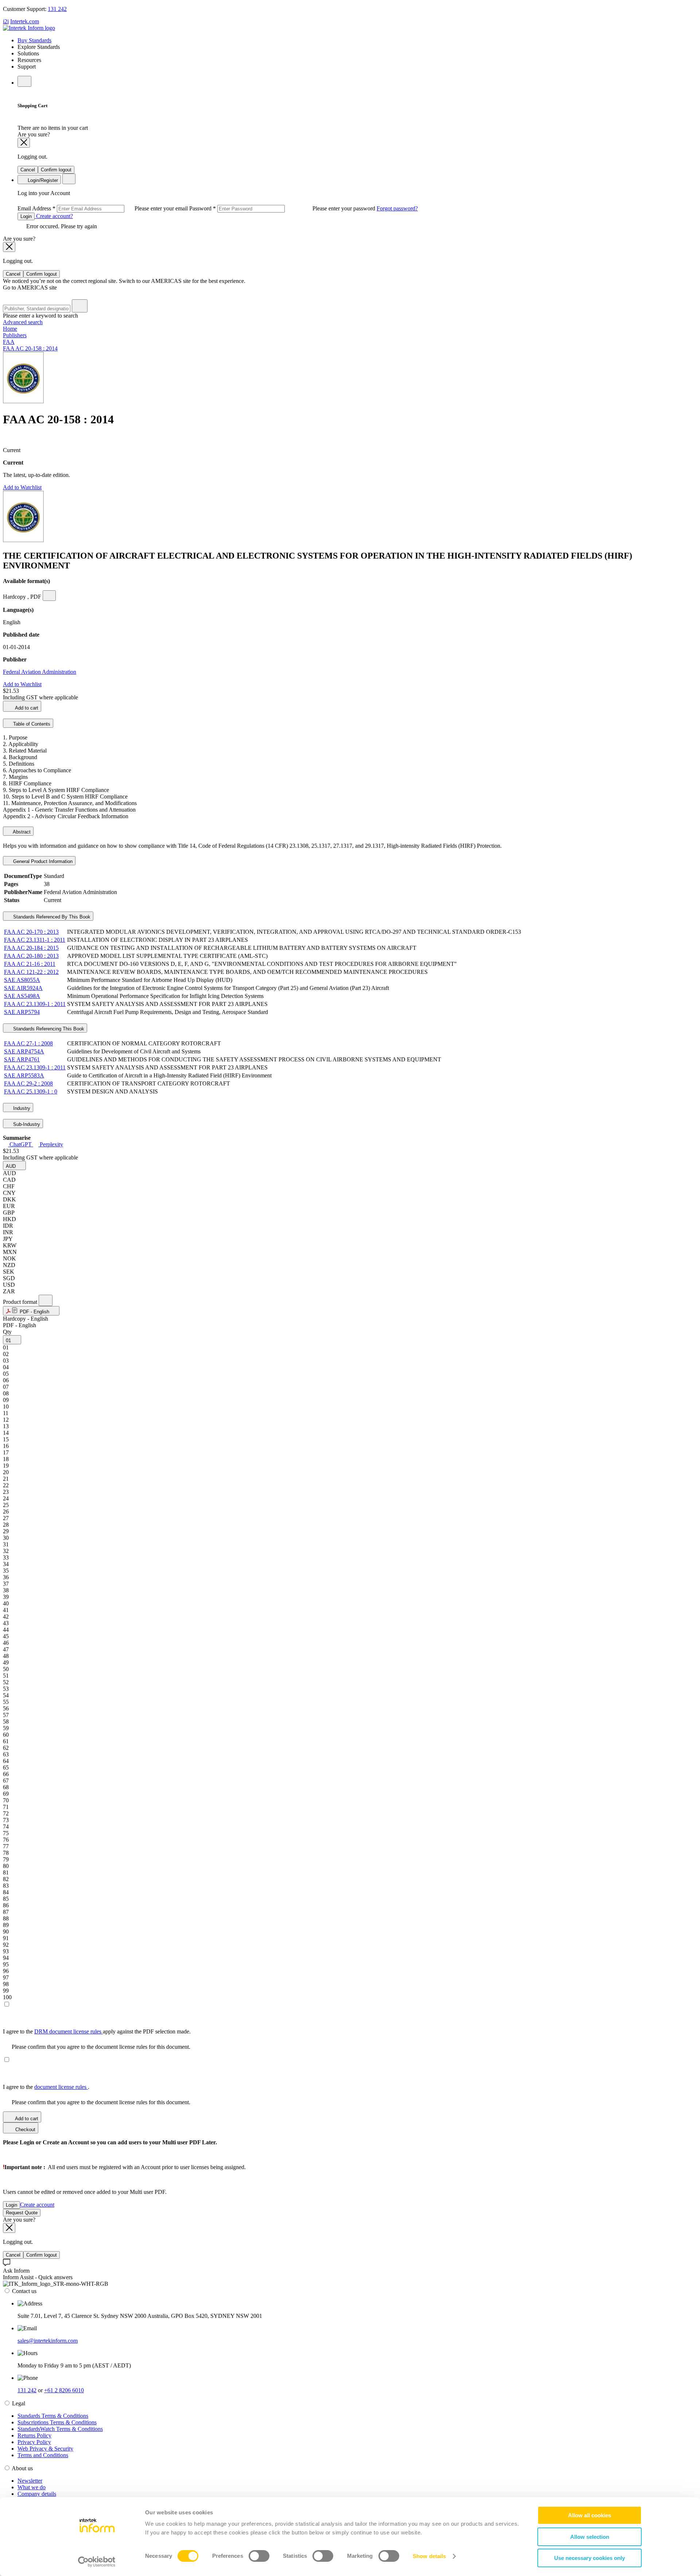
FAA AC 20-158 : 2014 (30, 348)
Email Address (103, 208)
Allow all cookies (590, 2515)
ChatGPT (21, 1144)
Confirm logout (56, 170)
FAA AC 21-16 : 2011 (30, 964)
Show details (429, 2556)
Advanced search (23, 322)
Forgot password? (397, 208)
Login (26, 216)
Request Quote (22, 2213)
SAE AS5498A (22, 996)
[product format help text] (46, 1300)
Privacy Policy (34, 2442)
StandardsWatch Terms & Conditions (60, 2429)
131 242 (57, 9)
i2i (6, 21)
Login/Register (42, 180)
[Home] (29, 28)
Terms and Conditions (43, 2455)
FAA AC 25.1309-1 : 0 (31, 1091)
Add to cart (26, 708)
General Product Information (42, 861)
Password (283, 208)
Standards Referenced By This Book (51, 917)
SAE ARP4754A (24, 1051)
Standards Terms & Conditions (53, 2416)
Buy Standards (34, 40)
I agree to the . (46, 2087)
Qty (7, 1332)
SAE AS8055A (22, 980)
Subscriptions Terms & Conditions (57, 2422)
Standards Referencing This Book (48, 1029)
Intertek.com (25, 21)
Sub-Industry (26, 1124)
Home (10, 329)
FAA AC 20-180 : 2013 (31, 956)
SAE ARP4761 (22, 1059)
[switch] (259, 2556)
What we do (32, 2487)
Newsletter (30, 2481)
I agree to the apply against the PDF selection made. (97, 2031)
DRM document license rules (69, 2031)
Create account (37, 2205)
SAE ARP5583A (24, 1075)
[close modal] (24, 143)
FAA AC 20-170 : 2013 (31, 932)
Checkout (25, 2130)
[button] (14, 1165)
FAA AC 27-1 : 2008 (28, 1043)
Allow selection (590, 2537)
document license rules (61, 2087)
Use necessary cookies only (590, 2558)
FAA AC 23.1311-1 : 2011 (35, 940)
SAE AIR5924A (23, 988)
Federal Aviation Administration (40, 672)
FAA (9, 342)
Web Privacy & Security (45, 2449)
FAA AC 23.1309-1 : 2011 (35, 1004)
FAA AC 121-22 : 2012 (31, 972)
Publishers (15, 335)
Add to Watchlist (22, 487)
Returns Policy (34, 2435)
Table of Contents (31, 724)
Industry (21, 1108)
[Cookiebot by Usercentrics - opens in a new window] (97, 2562)
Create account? (54, 216)
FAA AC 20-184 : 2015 (31, 948)
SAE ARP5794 (22, 1012)
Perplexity (51, 1144)
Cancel (28, 170)
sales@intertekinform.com (48, 2341)
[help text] (49, 596)
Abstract (21, 832)
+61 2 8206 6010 (64, 2390)
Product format (21, 1302)
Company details (37, 2494)
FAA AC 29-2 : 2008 (28, 1083)
